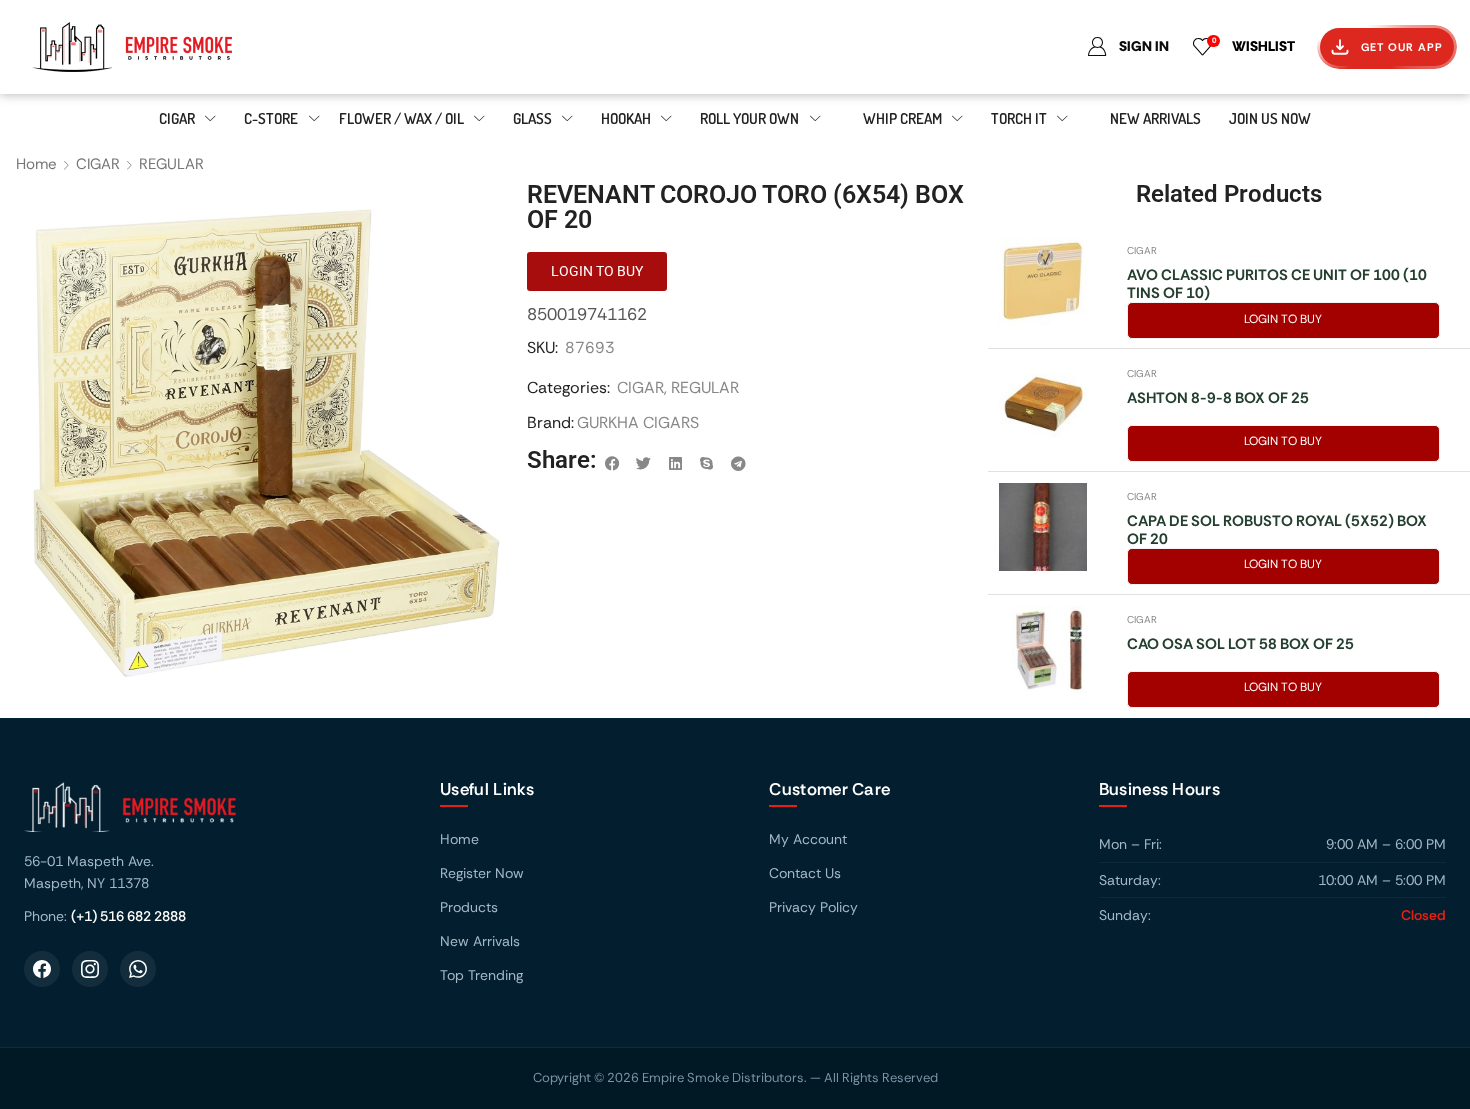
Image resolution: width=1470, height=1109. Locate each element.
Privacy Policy (813, 907)
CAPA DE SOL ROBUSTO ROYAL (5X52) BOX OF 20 (1277, 530)
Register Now (482, 873)
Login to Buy (1283, 319)
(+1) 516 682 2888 (128, 916)
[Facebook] (42, 969)
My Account (808, 839)
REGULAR (171, 164)
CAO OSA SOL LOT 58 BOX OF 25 (1240, 644)
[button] (613, 464)
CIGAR (98, 164)
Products (469, 907)
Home (36, 164)
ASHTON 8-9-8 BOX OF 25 (1218, 398)
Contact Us (805, 873)
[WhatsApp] (138, 969)
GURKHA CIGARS (638, 422)
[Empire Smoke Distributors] (212, 814)
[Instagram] (90, 969)
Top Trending (481, 975)
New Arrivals (480, 941)
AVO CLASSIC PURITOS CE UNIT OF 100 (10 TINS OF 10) (1277, 284)
